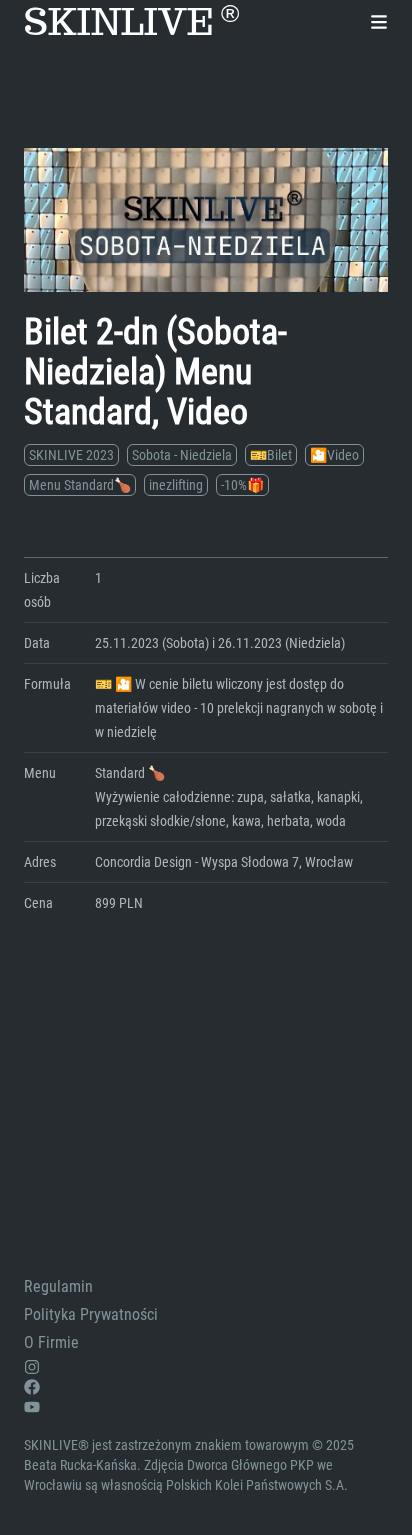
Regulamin (58, 1286)
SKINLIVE (131, 22)
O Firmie (51, 1342)
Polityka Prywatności (91, 1314)
